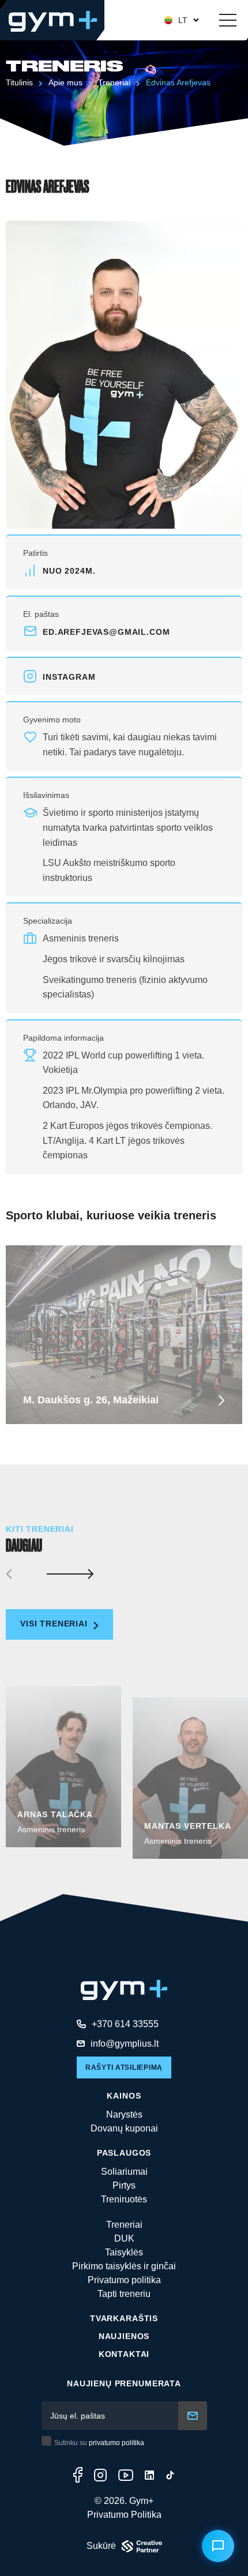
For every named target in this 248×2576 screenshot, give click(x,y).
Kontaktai (124, 2354)
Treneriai (114, 82)
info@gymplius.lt (125, 2044)
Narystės (124, 2114)
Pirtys (124, 2185)
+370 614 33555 (125, 2024)
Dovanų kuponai (124, 2128)
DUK (124, 2238)
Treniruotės (124, 2199)
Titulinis (19, 82)
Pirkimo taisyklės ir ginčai (124, 2266)
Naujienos (124, 2336)
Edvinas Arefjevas (178, 82)
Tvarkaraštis (124, 2318)
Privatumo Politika (124, 2515)
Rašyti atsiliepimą (124, 2067)
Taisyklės (124, 2252)
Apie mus (65, 82)
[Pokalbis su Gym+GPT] (218, 2546)
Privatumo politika (124, 2280)
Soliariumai (124, 2172)
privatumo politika (117, 2443)
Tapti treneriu (124, 2294)
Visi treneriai (55, 1624)
